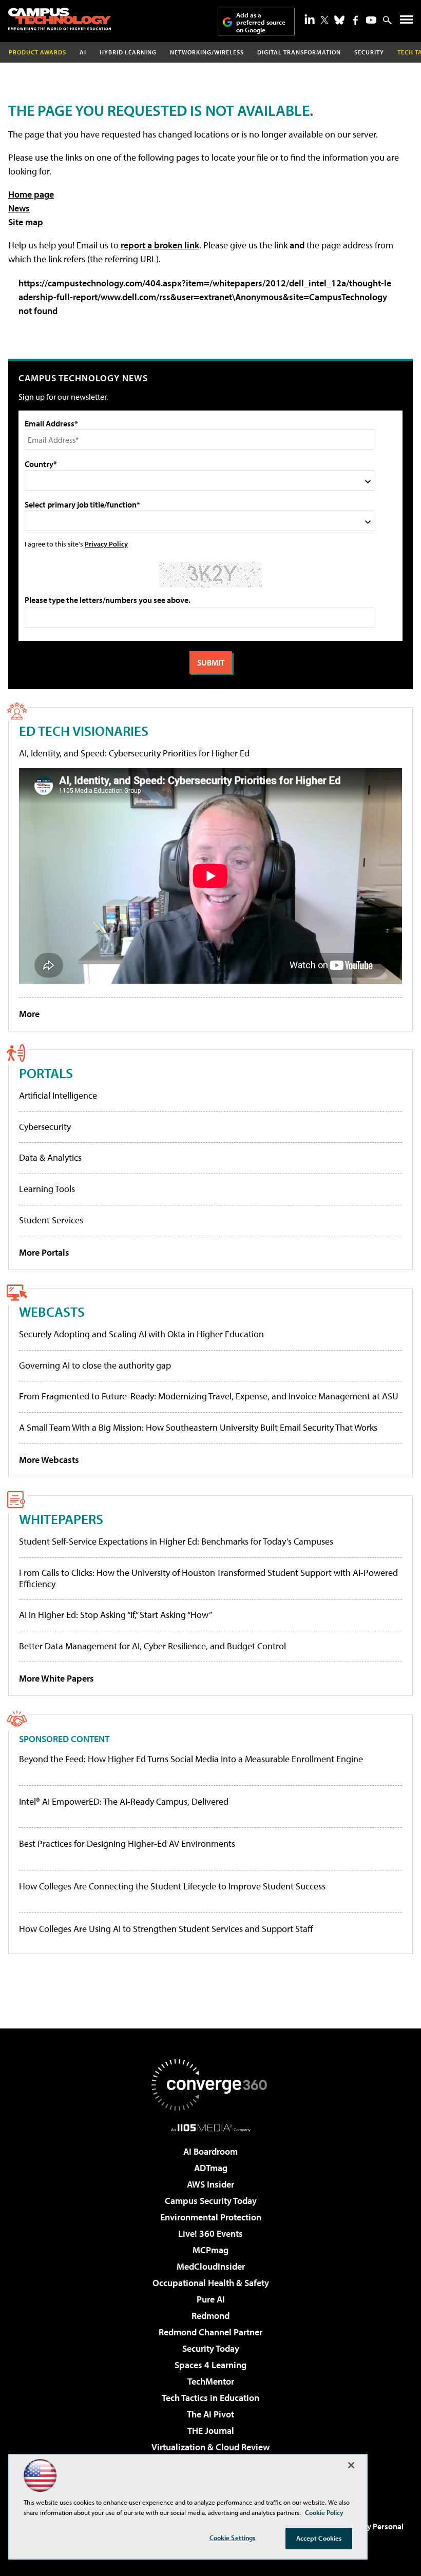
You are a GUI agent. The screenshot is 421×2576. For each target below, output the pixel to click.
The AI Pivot (210, 2414)
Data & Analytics (50, 1157)
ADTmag (211, 2168)
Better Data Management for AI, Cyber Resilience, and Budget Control (152, 1646)
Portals (46, 1073)
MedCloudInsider (211, 2266)
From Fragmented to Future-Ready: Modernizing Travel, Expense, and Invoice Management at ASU (209, 1396)
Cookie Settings (233, 2538)
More (29, 1014)
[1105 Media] (211, 2128)
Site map (26, 222)
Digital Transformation (299, 52)
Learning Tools (47, 1189)
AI (83, 52)
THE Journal (211, 2431)
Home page (31, 194)
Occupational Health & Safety (211, 2283)
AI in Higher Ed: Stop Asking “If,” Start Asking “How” (116, 1615)
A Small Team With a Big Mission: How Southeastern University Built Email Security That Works (198, 1427)
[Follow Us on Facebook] (356, 20)
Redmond (210, 2316)
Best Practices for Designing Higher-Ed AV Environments (127, 1844)
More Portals (44, 1252)
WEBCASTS (52, 1311)
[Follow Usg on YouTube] (371, 20)
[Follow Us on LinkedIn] (310, 19)
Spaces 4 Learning (210, 2365)
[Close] (351, 2465)
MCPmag (210, 2250)
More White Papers (56, 1678)
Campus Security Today (211, 2201)
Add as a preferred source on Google (261, 22)
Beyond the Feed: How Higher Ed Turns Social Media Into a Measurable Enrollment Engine (191, 1759)
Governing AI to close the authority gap (95, 1365)
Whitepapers (61, 1519)
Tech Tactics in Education (210, 2398)
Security (369, 52)
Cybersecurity (45, 1127)
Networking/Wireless (207, 52)
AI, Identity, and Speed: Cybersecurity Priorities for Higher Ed (134, 753)
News (19, 208)
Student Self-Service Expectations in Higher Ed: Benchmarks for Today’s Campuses (176, 1541)
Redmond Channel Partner (210, 2332)
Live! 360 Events (210, 2233)
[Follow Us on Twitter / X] (324, 20)
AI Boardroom (210, 2151)
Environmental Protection (211, 2217)
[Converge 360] (210, 2085)
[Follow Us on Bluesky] (339, 20)
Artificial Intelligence (58, 1095)
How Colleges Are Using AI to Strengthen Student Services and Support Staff (166, 1929)
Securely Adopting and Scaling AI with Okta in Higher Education (141, 1334)
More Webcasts (49, 1460)
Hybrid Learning (128, 52)
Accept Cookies (319, 2538)
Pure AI (211, 2299)
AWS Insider (210, 2184)
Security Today (211, 2348)
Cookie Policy (324, 2512)
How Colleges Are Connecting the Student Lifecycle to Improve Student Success (172, 1886)
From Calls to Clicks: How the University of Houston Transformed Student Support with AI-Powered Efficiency (208, 1578)
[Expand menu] (406, 22)
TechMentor (211, 2381)
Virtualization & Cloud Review (210, 2447)
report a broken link (160, 245)
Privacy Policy (106, 544)
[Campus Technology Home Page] (60, 19)
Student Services (51, 1220)
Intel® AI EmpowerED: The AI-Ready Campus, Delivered (124, 1802)
